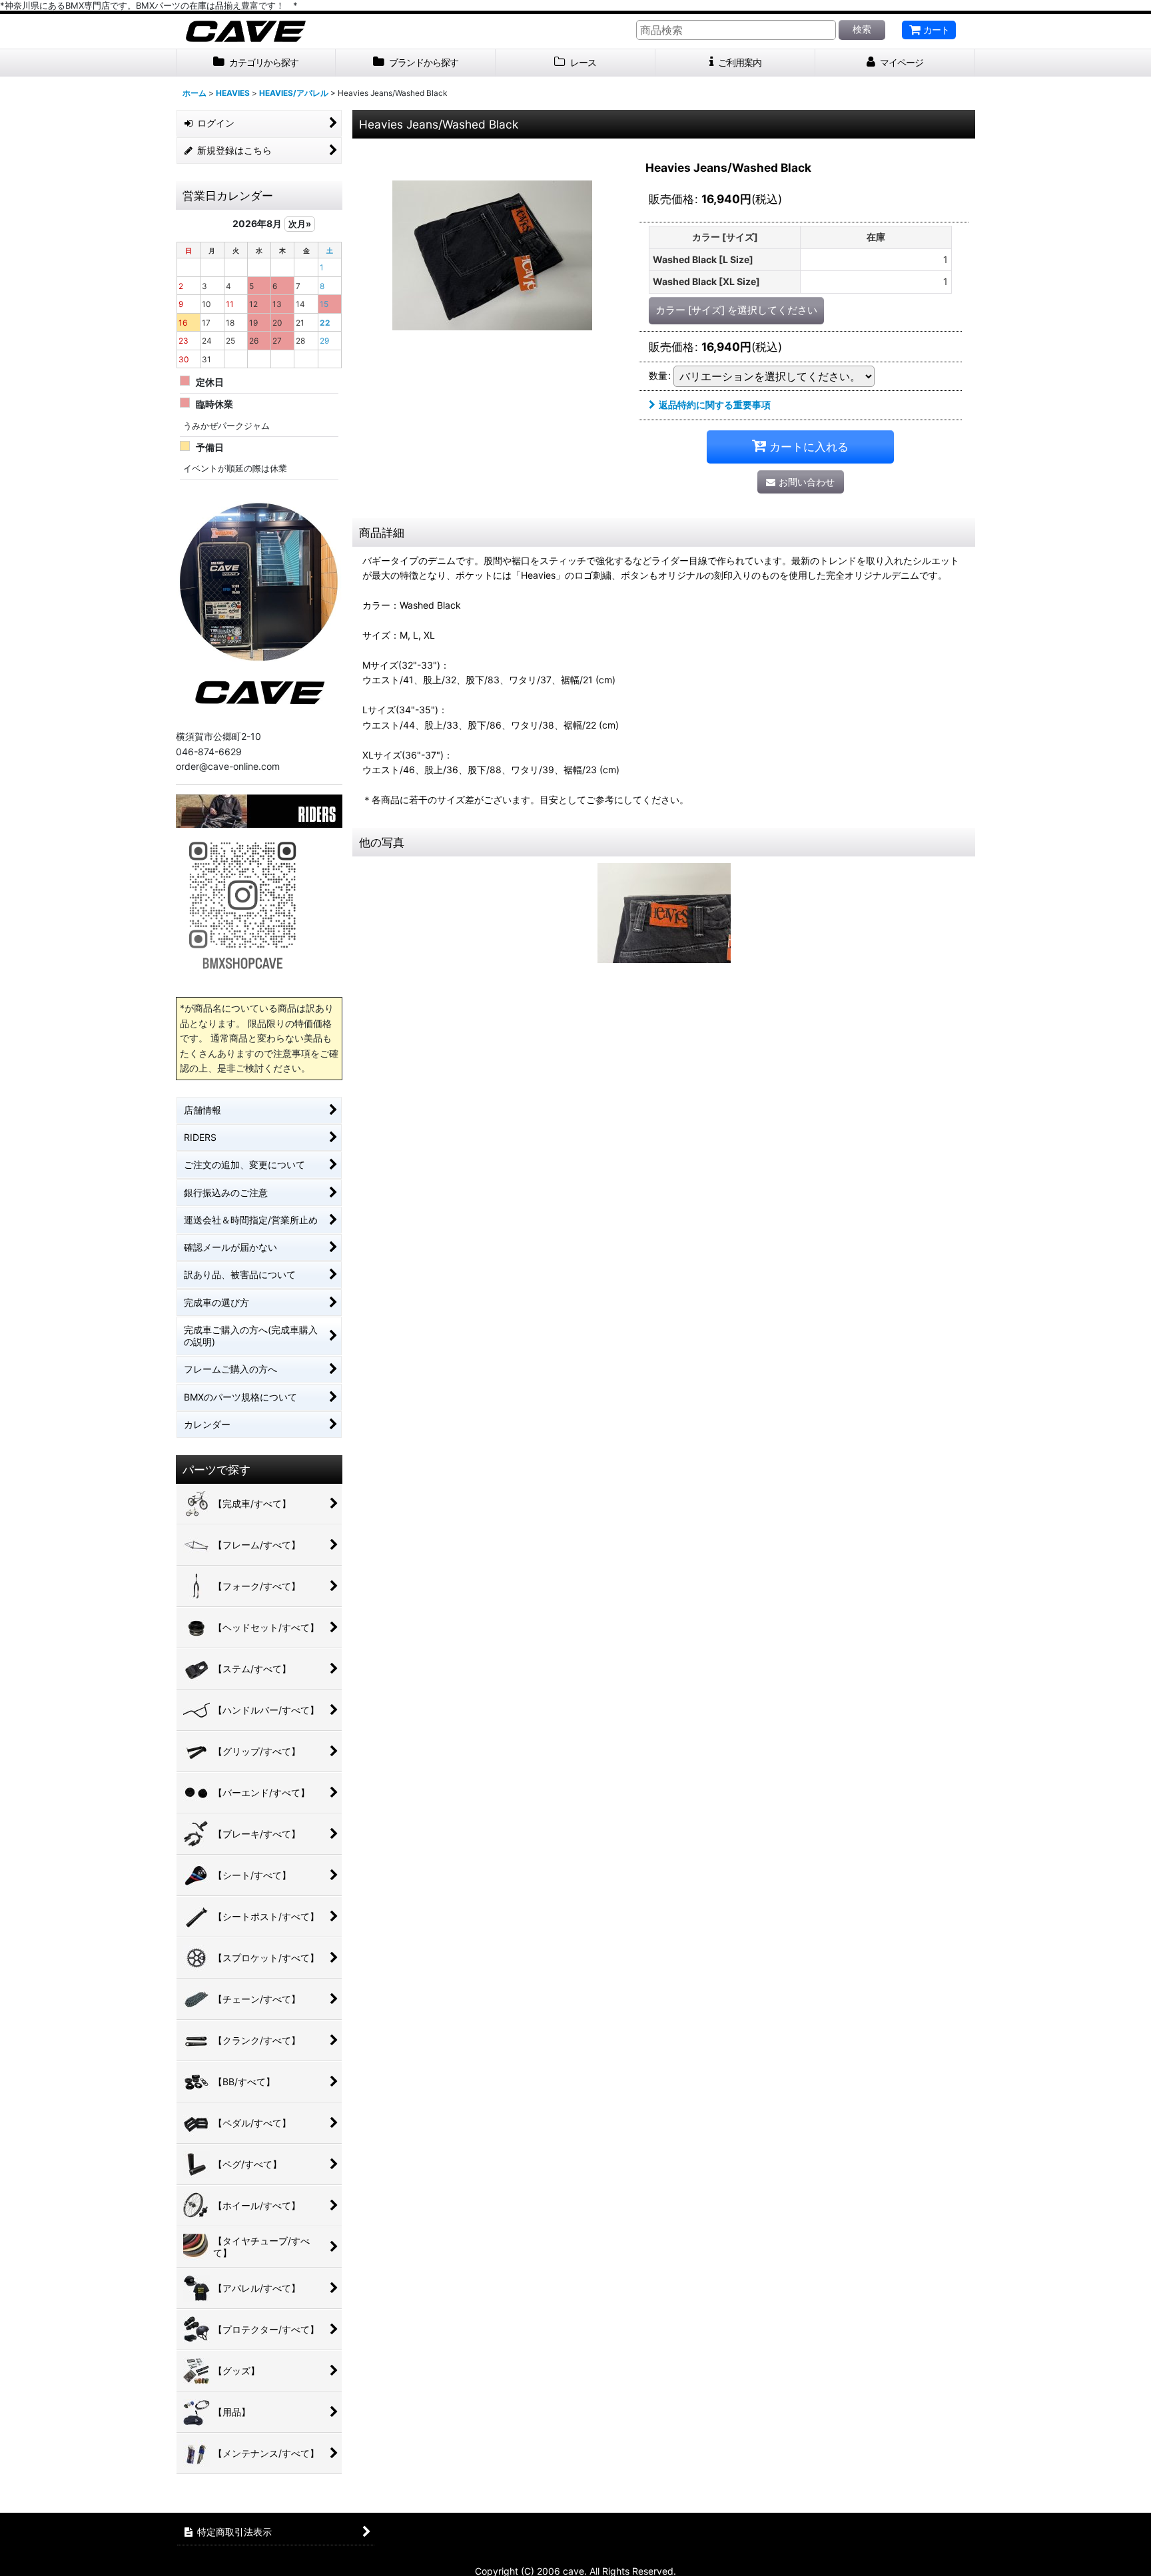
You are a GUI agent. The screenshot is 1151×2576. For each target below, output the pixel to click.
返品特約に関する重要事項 (715, 405)
